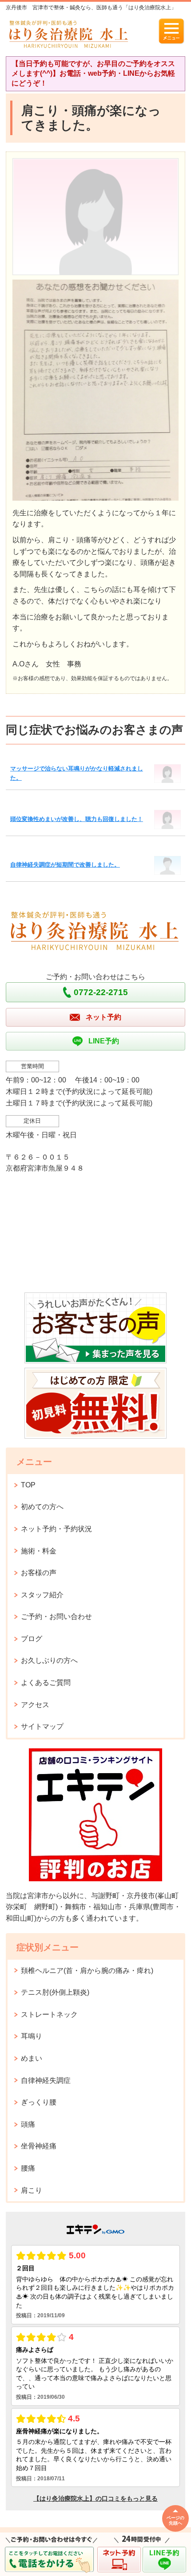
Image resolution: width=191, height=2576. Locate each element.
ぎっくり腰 (39, 2102)
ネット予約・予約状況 (56, 1529)
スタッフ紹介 (42, 1595)
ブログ (32, 1639)
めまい (32, 2058)
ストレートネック (49, 2014)
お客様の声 (39, 1573)
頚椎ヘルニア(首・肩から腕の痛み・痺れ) (87, 1971)
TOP (28, 1485)
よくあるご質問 (46, 1683)
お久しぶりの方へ (49, 1660)
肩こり (32, 2190)
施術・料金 (39, 1551)
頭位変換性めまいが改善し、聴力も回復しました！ (77, 819)
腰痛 (28, 2168)
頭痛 (28, 2124)
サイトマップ (42, 1726)
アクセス (35, 1705)
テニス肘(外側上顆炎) (55, 1992)
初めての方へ (42, 1507)
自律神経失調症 (46, 2080)
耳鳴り (32, 2036)
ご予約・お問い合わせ (56, 1617)
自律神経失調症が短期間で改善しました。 (65, 865)
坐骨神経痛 (39, 2146)
